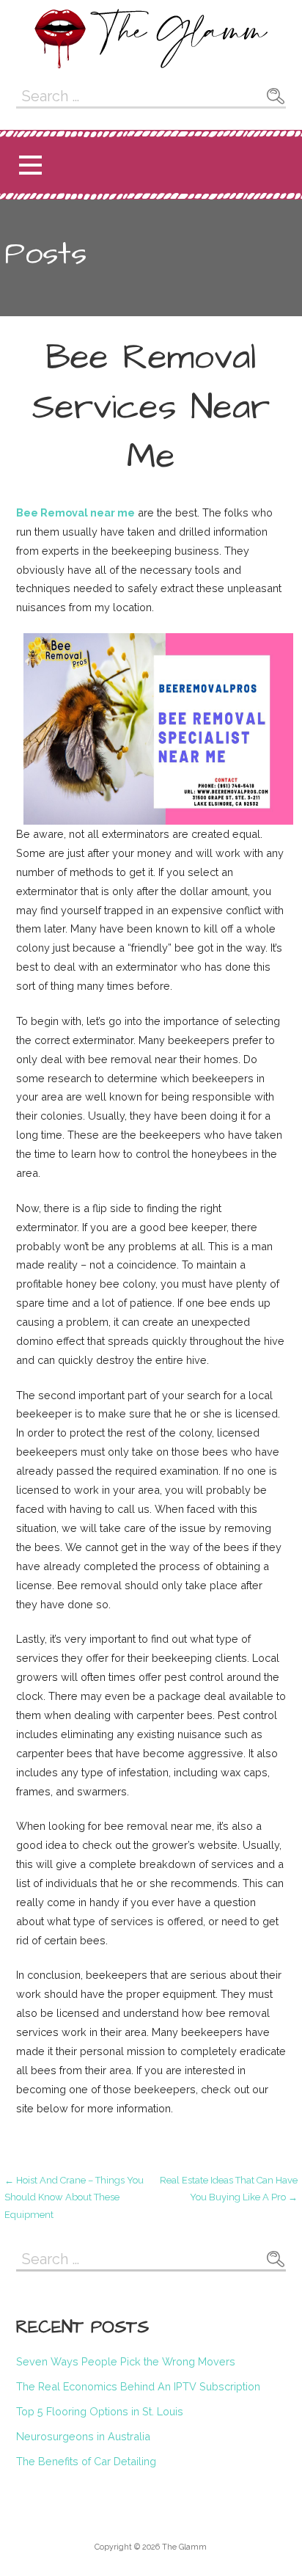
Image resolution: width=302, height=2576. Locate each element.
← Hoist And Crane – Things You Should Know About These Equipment (74, 2197)
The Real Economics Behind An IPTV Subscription (138, 2386)
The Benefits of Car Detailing (86, 2461)
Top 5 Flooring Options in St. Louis (100, 2411)
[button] (30, 165)
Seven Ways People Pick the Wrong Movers (126, 2361)
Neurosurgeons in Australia (83, 2436)
